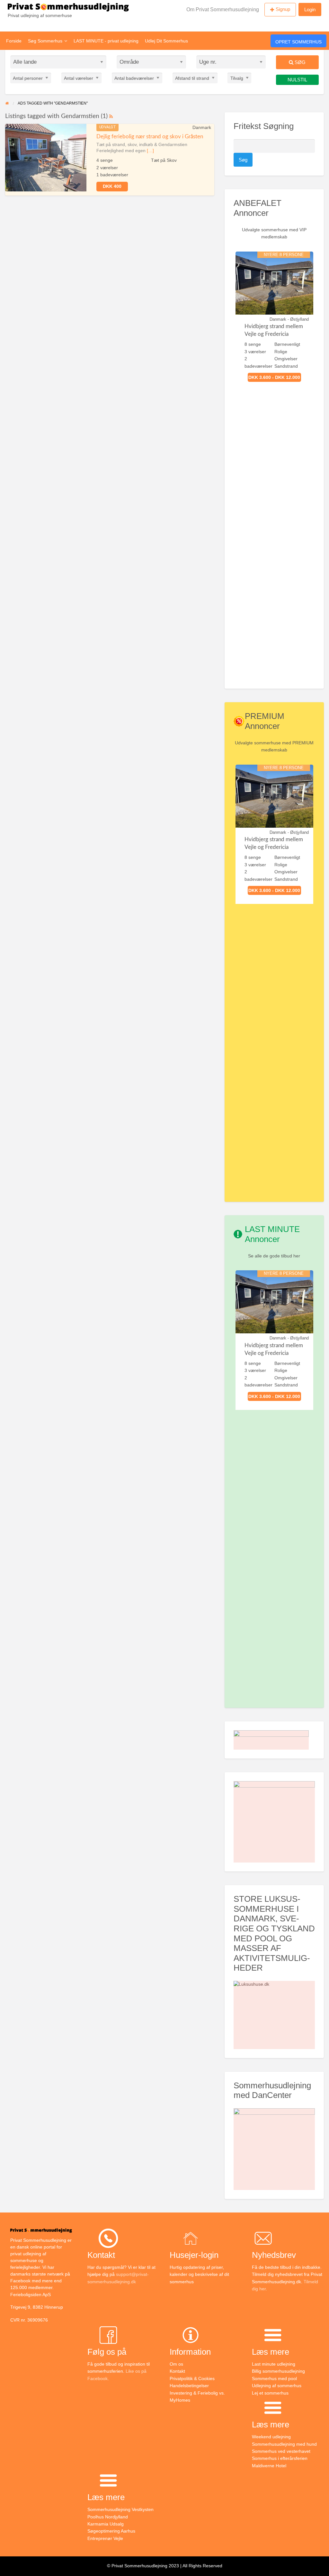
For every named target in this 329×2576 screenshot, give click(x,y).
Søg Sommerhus (45, 41)
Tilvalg (237, 78)
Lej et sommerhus (270, 2393)
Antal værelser (79, 78)
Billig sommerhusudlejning (278, 2371)
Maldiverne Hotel (269, 2466)
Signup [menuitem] (283, 9)
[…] (150, 151)
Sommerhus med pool (274, 2378)
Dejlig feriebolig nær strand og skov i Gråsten (150, 137)
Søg (299, 62)
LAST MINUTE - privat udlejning (106, 41)
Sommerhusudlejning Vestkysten (120, 2509)
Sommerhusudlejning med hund (284, 2444)
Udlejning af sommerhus (277, 2386)
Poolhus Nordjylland (108, 2517)
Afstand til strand (192, 78)
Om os (176, 2364)
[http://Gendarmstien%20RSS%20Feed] (111, 116)
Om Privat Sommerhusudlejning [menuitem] (223, 9)
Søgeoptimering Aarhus (111, 2531)
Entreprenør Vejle (105, 2538)
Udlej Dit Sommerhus (166, 41)
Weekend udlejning (271, 2437)
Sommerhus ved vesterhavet (281, 2451)
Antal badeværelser (134, 78)
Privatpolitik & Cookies (192, 2378)
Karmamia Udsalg (106, 2524)
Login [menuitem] (310, 9)
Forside (14, 41)
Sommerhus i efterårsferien (280, 2458)
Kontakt (177, 2371)
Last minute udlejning (274, 2364)
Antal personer (28, 78)
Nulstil (297, 80)
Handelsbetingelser (189, 2386)
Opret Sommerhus (298, 42)
